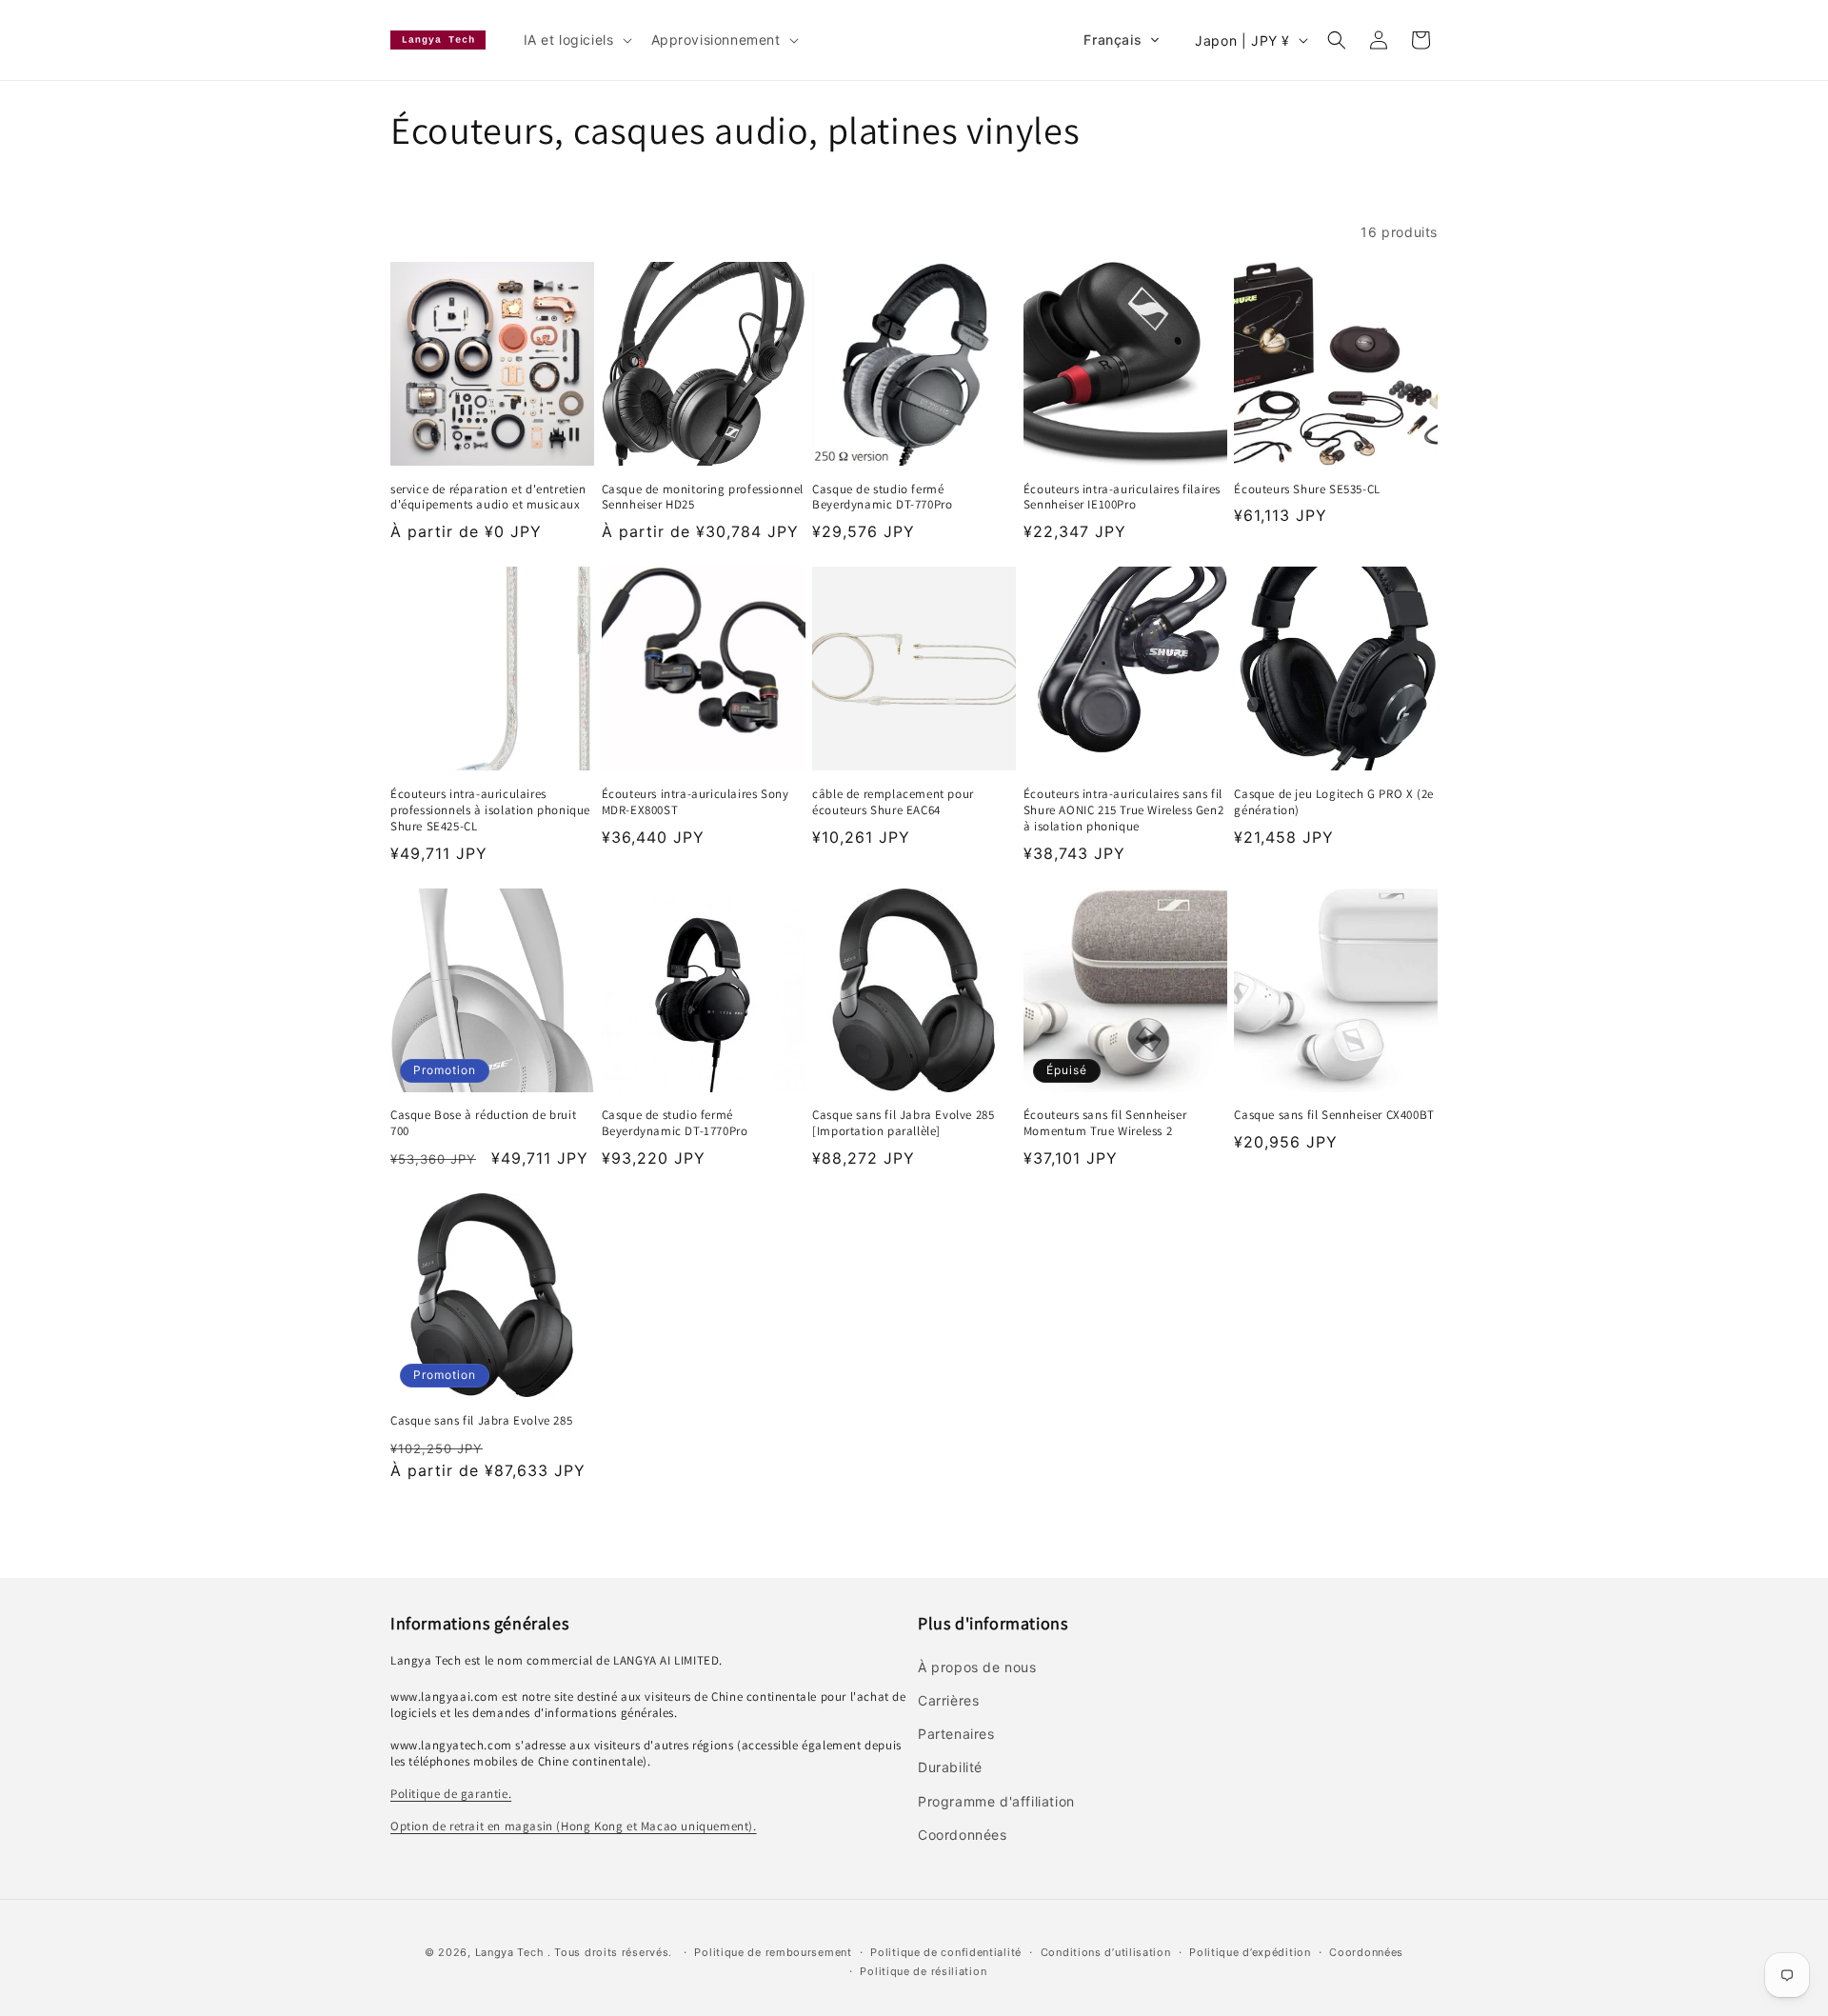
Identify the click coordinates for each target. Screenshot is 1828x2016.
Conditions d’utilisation (1106, 1952)
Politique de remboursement (773, 1952)
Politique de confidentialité (946, 1952)
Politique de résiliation (923, 1971)
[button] (576, 40)
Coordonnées (1366, 1952)
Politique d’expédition (1250, 1952)
